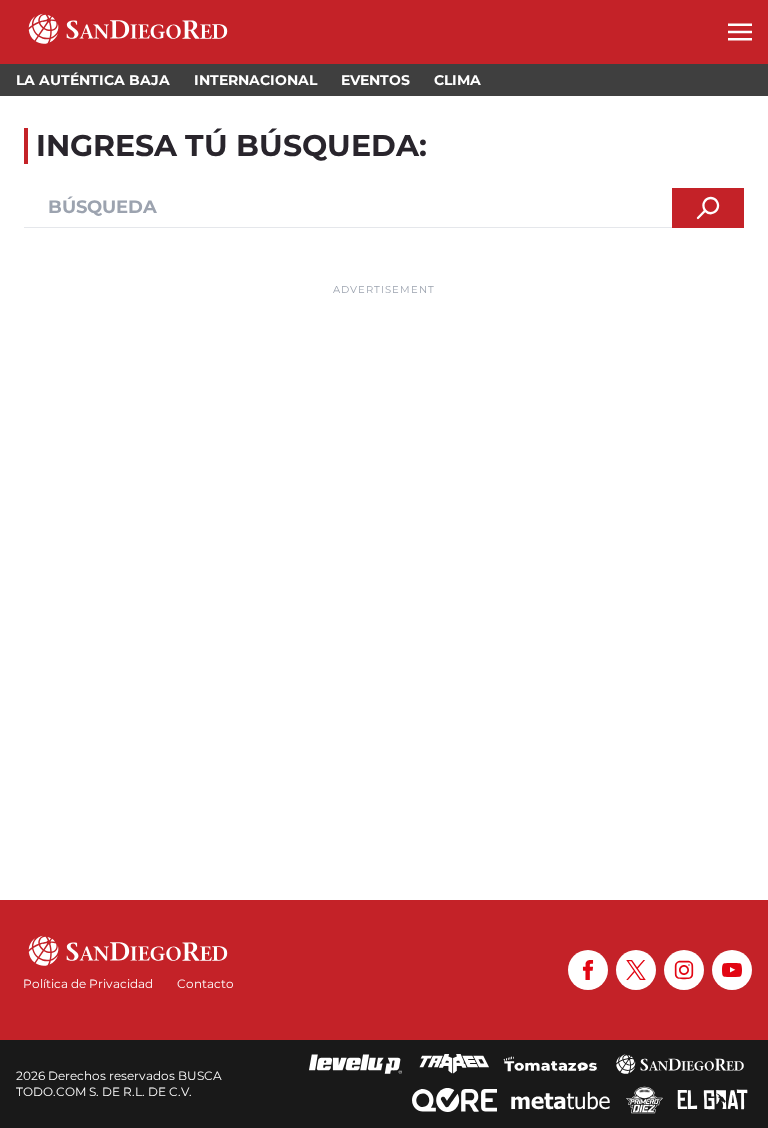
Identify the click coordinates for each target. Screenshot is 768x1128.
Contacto (205, 983)
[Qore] (454, 1100)
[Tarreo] (454, 1064)
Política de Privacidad (88, 983)
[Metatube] (560, 1100)
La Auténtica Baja (93, 80)
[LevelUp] (356, 1064)
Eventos (375, 80)
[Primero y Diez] (644, 1100)
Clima (457, 80)
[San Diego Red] (680, 1064)
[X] (636, 970)
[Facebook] (588, 970)
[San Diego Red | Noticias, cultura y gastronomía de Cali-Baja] (128, 32)
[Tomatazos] (550, 1064)
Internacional (255, 80)
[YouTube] (732, 970)
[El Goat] (712, 1100)
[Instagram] (684, 970)
